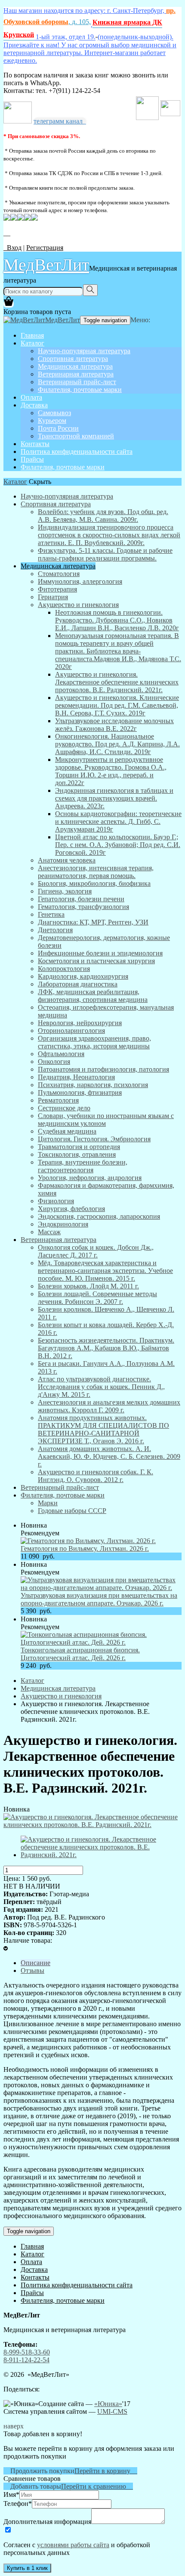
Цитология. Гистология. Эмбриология (94, 1139)
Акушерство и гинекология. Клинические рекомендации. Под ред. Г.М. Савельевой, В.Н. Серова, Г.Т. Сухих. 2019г (117, 705)
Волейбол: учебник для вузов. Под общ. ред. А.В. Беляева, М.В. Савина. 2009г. (103, 516)
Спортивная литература (73, 359)
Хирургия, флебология (71, 1209)
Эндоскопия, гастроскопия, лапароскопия (99, 1216)
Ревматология (58, 1100)
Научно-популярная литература (84, 351)
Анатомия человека (67, 860)
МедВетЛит (46, 264)
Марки (48, 1503)
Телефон (18, 2504)
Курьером (52, 421)
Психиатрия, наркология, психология (93, 1085)
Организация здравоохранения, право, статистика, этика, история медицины (94, 1042)
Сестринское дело (64, 1108)
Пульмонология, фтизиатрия (80, 1092)
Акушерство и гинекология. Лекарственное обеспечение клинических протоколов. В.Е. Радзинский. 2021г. (117, 682)
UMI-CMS (112, 2411)
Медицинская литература (75, 366)
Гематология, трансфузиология (83, 907)
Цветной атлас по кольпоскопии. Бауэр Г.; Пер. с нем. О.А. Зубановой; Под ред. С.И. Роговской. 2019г (118, 845)
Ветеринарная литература (76, 374)
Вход (12, 248)
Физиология (56, 1201)
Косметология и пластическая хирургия (96, 961)
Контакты (35, 444)
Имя (11, 2494)
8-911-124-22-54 (26, 2360)
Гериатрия (53, 597)
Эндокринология (63, 1224)
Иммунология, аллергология (80, 581)
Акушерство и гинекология (78, 605)
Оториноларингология (71, 1031)
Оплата (31, 397)
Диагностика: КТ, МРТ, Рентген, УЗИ (93, 922)
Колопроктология (64, 969)
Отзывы (32, 1971)
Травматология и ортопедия (79, 1147)
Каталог (32, 343)
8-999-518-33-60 (27, 2352)
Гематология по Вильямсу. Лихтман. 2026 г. (85, 1548)
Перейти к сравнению (97, 2486)
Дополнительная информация (47, 2522)
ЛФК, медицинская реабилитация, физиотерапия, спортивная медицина (93, 996)
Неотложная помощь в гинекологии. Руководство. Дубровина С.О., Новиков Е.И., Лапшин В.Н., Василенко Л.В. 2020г (117, 620)
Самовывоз (54, 413)
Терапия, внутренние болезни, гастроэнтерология (83, 1166)
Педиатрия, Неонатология (76, 1077)
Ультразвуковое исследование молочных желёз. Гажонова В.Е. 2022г (114, 725)
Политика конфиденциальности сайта (77, 451)
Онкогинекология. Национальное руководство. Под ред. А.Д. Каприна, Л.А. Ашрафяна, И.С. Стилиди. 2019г (117, 744)
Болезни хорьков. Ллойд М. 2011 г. (88, 1286)
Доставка (34, 405)
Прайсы (32, 459)
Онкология (54, 1062)
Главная (32, 335)
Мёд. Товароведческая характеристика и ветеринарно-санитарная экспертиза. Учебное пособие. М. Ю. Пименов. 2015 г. (105, 1271)
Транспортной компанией (76, 436)
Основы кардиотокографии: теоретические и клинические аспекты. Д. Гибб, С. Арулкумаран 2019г (118, 821)
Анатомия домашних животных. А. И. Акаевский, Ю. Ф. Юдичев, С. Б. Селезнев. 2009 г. (109, 1456)
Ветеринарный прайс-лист (77, 382)
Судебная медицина (67, 1131)
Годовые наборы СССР (72, 1511)
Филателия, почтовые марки (80, 390)
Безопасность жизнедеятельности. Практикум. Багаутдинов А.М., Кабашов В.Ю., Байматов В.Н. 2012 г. (106, 1348)
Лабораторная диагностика (78, 984)
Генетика (51, 914)
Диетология (55, 930)
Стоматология (59, 574)
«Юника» (108, 2404)
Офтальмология (61, 1054)
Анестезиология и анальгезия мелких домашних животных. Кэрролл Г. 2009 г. (109, 1406)
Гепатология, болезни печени (81, 899)
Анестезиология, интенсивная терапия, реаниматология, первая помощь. (96, 872)
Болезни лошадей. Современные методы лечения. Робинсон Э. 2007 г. (97, 1298)
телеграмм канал (60, 121)
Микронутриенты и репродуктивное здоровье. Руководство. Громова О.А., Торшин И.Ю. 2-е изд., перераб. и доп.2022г (111, 771)
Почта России (58, 428)
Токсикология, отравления (77, 1154)
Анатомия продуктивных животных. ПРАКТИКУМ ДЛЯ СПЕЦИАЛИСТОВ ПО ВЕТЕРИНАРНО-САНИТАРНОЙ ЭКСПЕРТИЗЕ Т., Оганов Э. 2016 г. (103, 1429)
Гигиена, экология (65, 891)
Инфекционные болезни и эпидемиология (100, 953)
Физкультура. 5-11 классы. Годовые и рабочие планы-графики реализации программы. (105, 554)
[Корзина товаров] (9, 304)
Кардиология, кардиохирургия (83, 976)
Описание (35, 1963)
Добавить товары (32, 2486)
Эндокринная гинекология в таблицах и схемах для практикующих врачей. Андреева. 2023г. (114, 798)
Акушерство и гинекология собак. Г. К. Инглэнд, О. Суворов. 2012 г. (96, 1476)
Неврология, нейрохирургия (80, 1023)
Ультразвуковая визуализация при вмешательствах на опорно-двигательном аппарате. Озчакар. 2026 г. (99, 1599)
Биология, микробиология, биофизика (94, 883)
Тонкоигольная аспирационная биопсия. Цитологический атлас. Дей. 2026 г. (80, 1654)
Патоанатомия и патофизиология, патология (103, 1069)
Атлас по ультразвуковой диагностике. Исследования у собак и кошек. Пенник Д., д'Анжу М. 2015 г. (101, 1387)
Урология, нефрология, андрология (90, 1178)
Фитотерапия (57, 589)
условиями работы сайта (73, 2545)
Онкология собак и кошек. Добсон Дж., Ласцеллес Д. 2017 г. (96, 1251)
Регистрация (45, 248)
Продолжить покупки (39, 2471)
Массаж (49, 1232)
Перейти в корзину (106, 2471)
